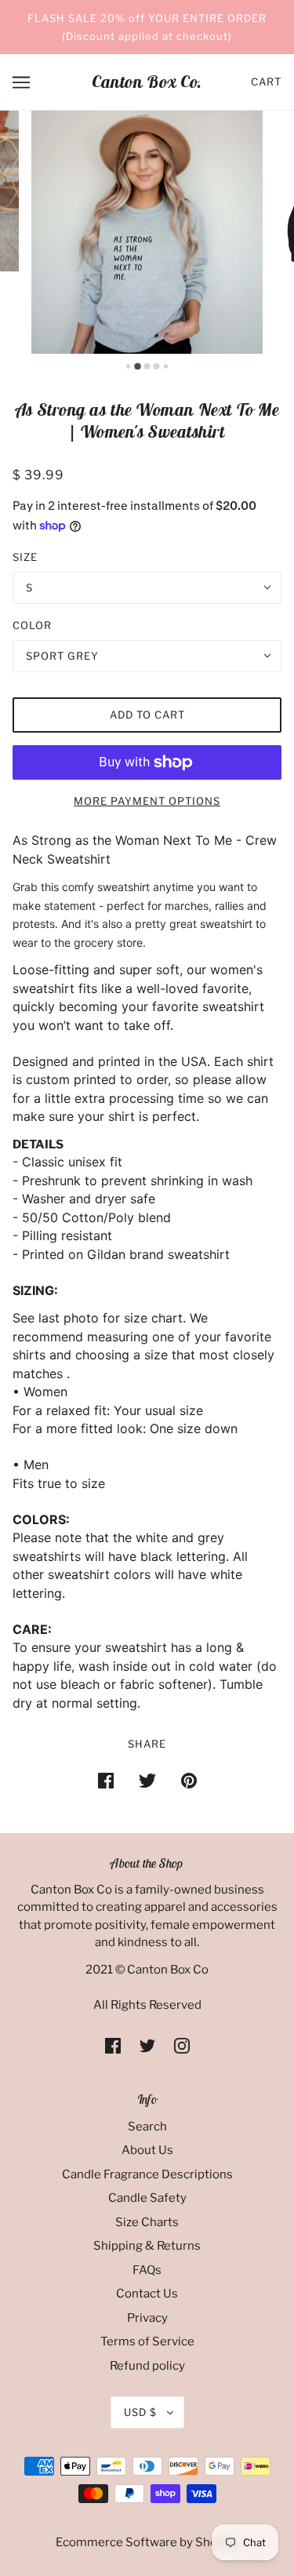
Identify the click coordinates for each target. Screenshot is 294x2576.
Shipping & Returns (147, 2246)
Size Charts (147, 2222)
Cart (266, 82)
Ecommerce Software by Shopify (147, 2542)
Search (147, 2127)
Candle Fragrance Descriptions (147, 2174)
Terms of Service (147, 2341)
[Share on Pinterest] (189, 1780)
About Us (147, 2150)
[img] (113, 2045)
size (25, 557)
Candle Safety (147, 2198)
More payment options (147, 801)
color (32, 625)
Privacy (147, 2318)
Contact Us (147, 2294)
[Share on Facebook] (106, 1780)
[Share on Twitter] (147, 1780)
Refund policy (147, 2366)
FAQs (147, 2270)
